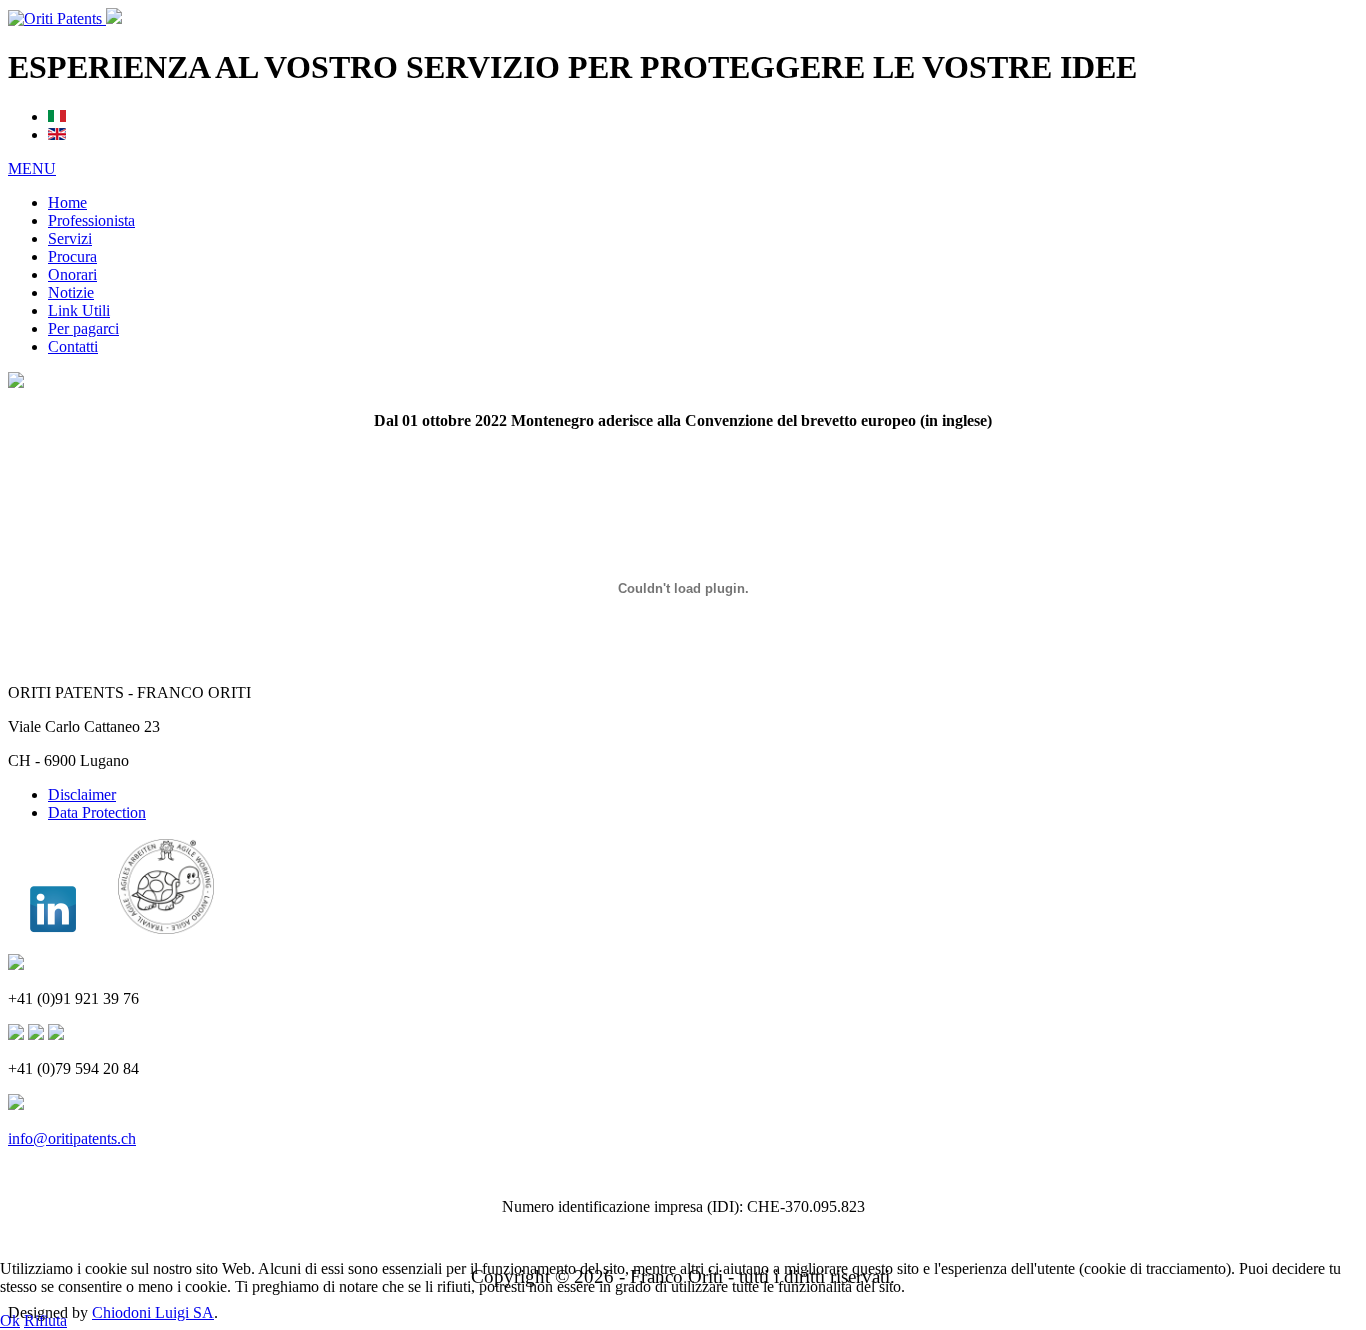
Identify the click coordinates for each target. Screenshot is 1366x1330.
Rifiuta (45, 1320)
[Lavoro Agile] (166, 928)
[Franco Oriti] (53, 928)
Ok (10, 1320)
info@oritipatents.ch (72, 1138)
